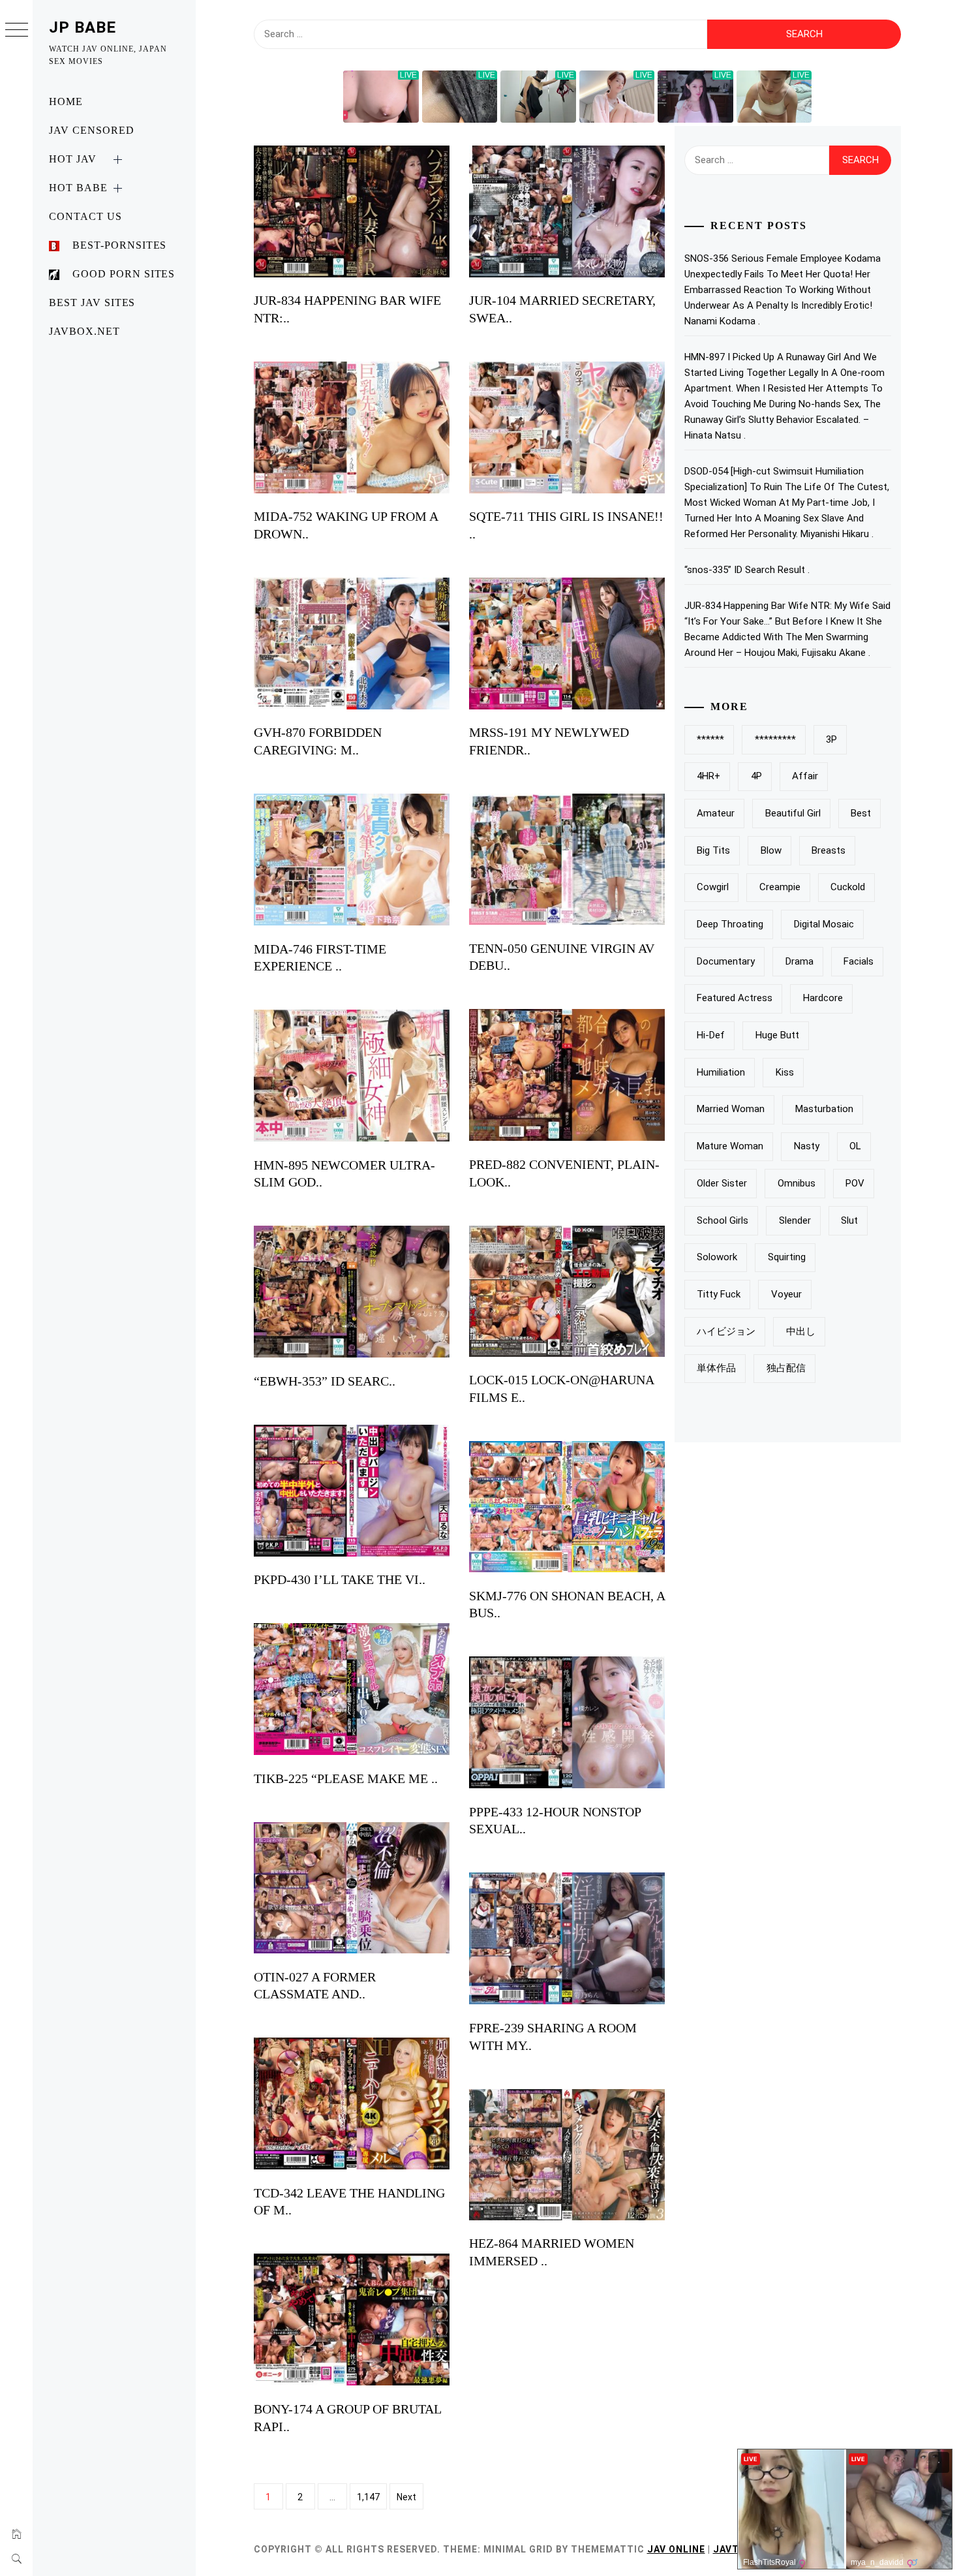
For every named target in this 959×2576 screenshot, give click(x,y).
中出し (801, 1331)
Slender (795, 1220)
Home (66, 101)
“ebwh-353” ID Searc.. (325, 1381)
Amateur (716, 813)
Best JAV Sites (92, 303)
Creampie (780, 887)
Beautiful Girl (793, 813)
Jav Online (676, 2549)
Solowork (717, 1257)
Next (406, 2497)
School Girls (723, 1220)
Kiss (785, 1072)
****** (710, 739)
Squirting (787, 1257)
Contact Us (85, 216)
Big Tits (713, 850)
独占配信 (786, 1368)
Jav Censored (92, 130)
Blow (771, 850)
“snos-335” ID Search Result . (747, 570)
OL (855, 1146)
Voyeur (786, 1294)
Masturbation (824, 1109)
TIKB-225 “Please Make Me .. (346, 1778)
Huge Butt (777, 1035)
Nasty (807, 1146)
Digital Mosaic (824, 924)
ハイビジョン (726, 1331)
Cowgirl (713, 887)
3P (831, 739)
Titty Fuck (719, 1294)
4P (756, 776)
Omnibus (797, 1183)
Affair (805, 776)
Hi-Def (711, 1035)
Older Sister (722, 1183)
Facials (859, 961)
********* (775, 739)
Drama (799, 961)
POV (855, 1183)
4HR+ (708, 776)
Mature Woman (730, 1146)
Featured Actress (735, 998)
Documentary (726, 961)
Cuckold (848, 887)
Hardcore (823, 998)
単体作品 (716, 1368)
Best (861, 813)
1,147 (368, 2497)
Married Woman (731, 1109)
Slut (849, 1220)
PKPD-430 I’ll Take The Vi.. (340, 1579)
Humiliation (721, 1072)
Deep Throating (730, 924)
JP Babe (83, 27)
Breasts (829, 850)
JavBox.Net (84, 331)
